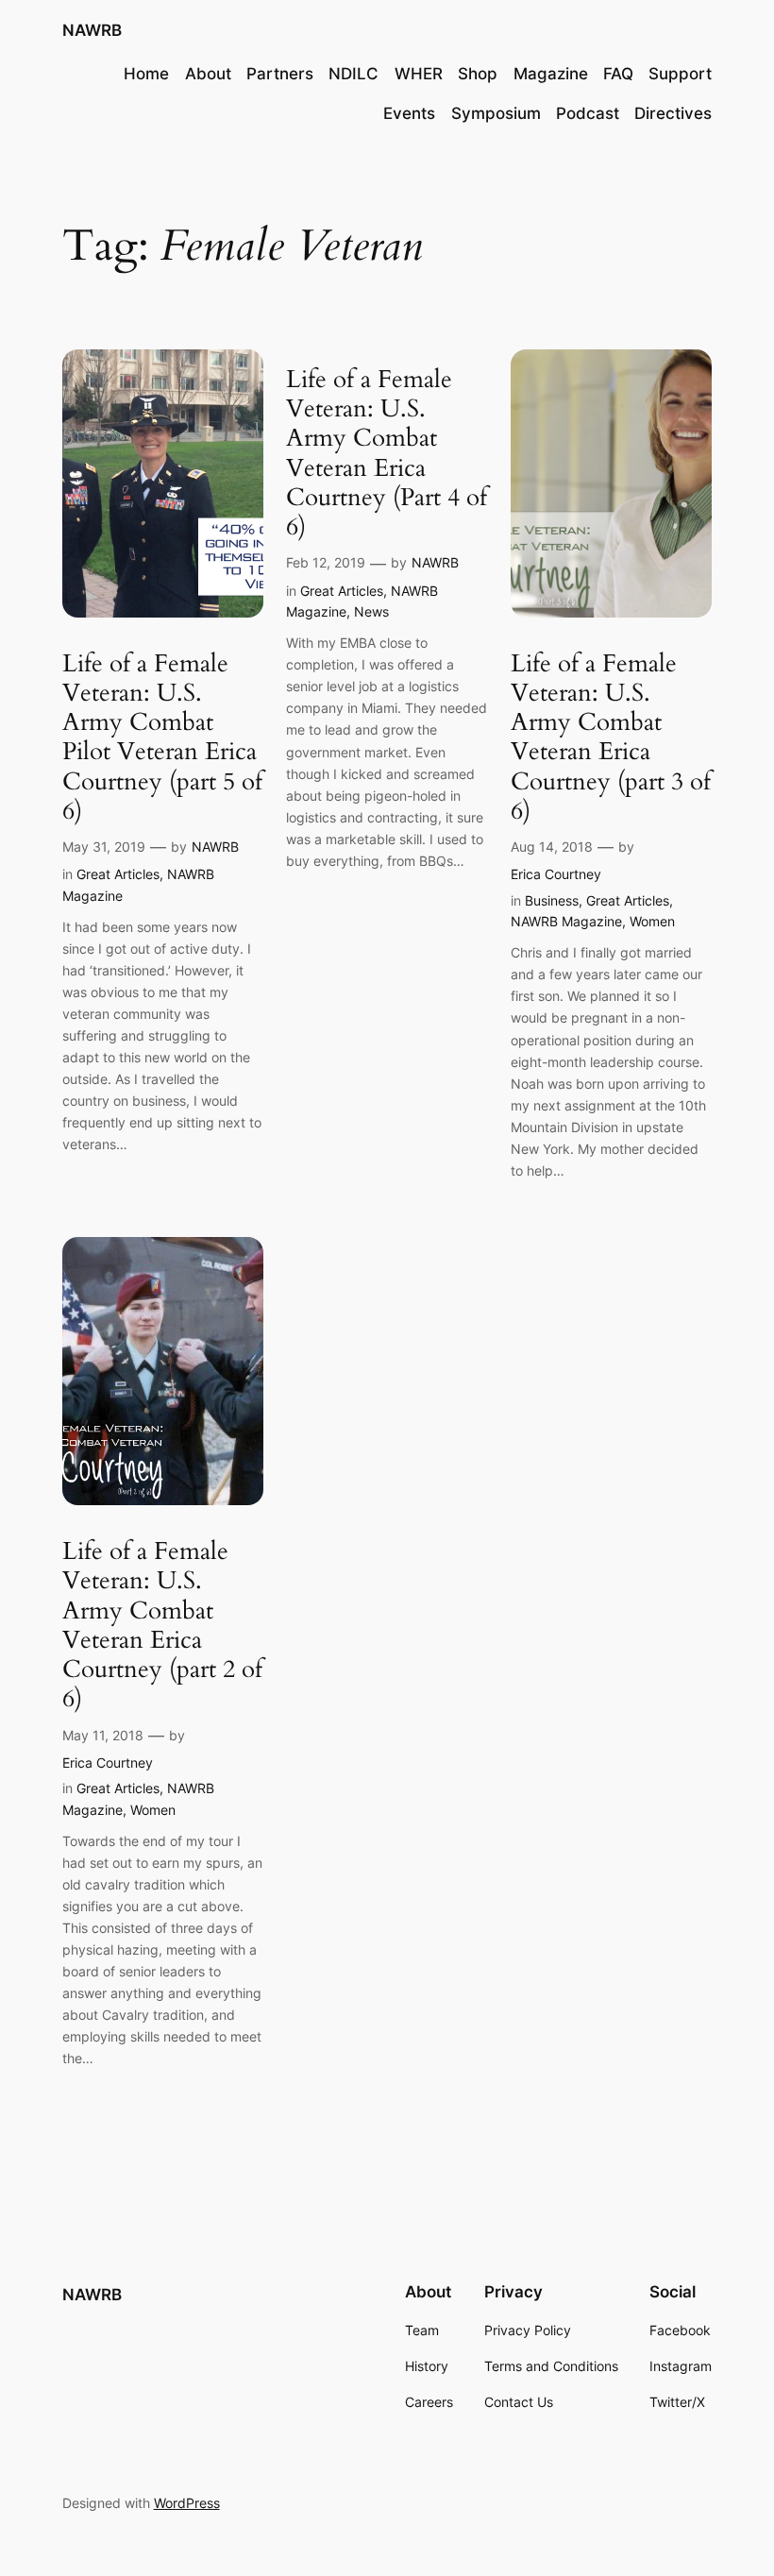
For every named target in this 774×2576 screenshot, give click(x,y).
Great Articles (118, 874)
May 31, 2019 (104, 847)
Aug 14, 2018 (552, 847)
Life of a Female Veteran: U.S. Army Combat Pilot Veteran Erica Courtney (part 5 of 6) (162, 737)
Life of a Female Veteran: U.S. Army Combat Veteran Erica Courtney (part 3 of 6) (611, 737)
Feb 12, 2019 (326, 562)
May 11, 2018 (103, 1735)
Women (652, 921)
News (371, 611)
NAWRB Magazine (566, 921)
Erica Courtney (556, 874)
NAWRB (92, 30)
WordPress (187, 2503)
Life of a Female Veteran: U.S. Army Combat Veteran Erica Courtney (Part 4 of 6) (387, 453)
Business (552, 900)
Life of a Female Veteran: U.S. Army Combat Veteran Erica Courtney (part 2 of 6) (162, 1625)
